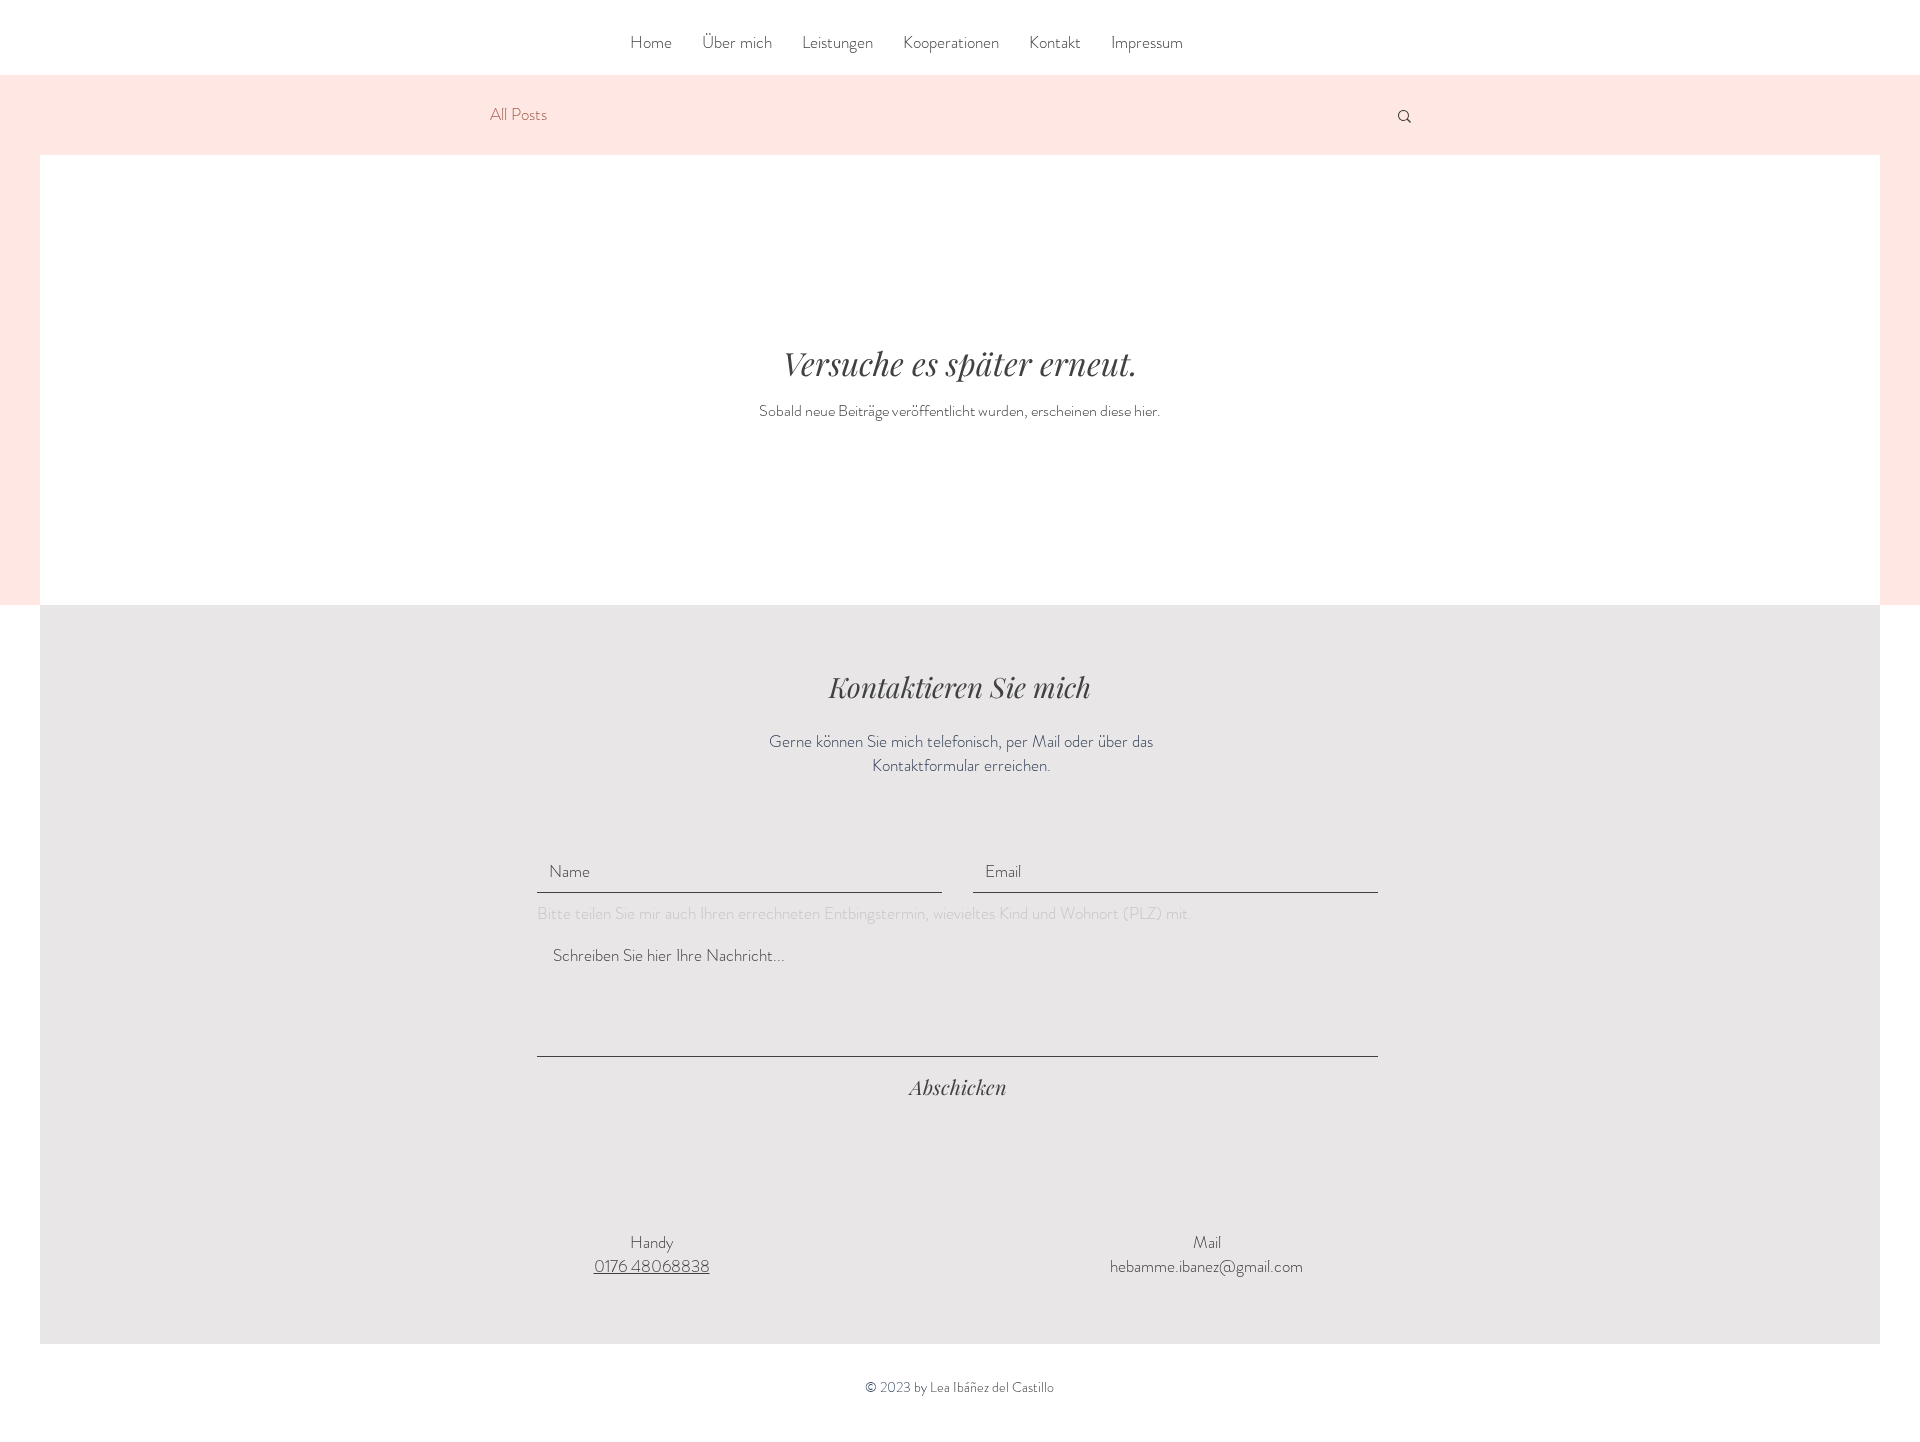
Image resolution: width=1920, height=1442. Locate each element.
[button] (1404, 117)
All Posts (518, 114)
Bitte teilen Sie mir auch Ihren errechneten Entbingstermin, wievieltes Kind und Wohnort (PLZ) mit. (864, 913)
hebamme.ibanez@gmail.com (1206, 1266)
